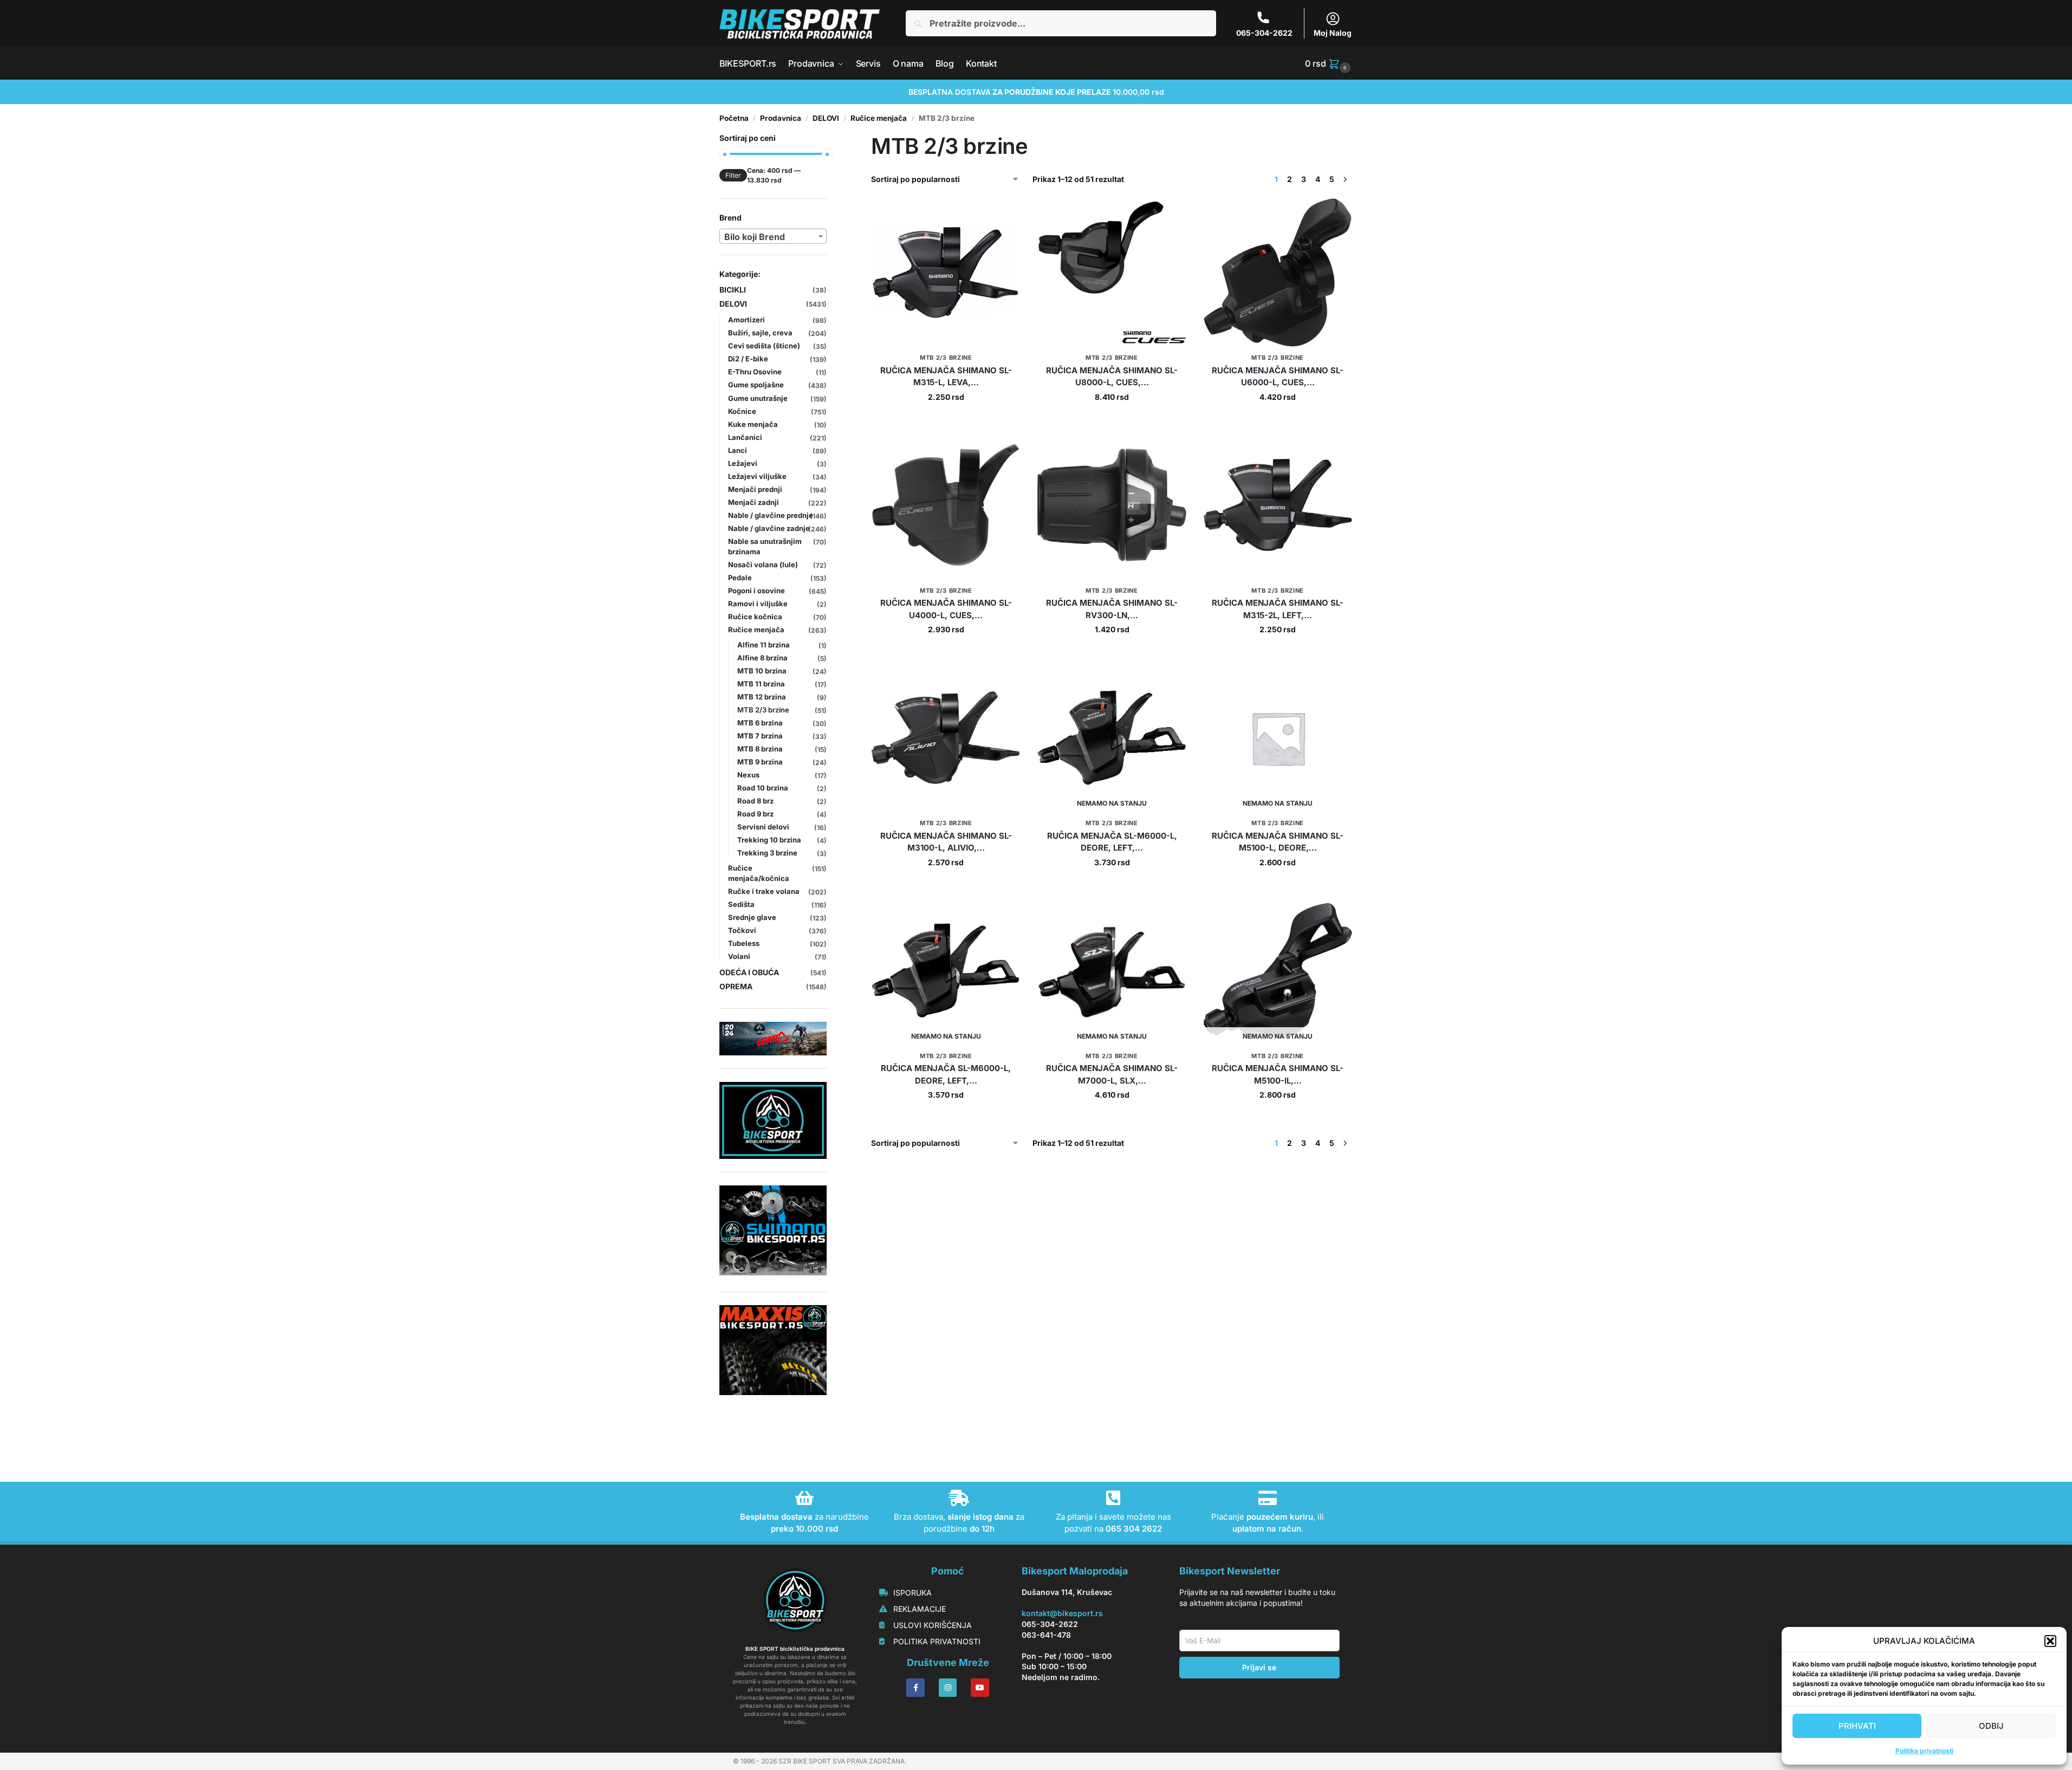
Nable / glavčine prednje (771, 515)
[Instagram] (948, 1688)
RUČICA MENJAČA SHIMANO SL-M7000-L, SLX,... (1112, 1074)
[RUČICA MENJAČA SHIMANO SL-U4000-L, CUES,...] (946, 505)
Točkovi (742, 930)
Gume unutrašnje (758, 398)
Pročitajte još (1112, 885)
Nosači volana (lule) (763, 565)
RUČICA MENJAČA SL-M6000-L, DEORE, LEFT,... (1112, 842)
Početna (734, 118)
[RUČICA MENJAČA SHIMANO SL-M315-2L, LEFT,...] (1278, 505)
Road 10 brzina (763, 788)
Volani (739, 956)
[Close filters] (830, 139)
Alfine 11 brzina (764, 645)
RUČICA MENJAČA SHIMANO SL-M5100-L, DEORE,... (1278, 842)
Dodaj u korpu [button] (946, 420)
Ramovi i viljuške (758, 604)
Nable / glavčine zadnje (769, 528)
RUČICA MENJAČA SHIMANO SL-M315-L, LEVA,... (946, 377)
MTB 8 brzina (760, 749)
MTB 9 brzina (760, 762)
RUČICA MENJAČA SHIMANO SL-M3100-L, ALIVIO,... (946, 842)
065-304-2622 (1264, 33)
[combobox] (773, 236)
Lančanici (745, 437)
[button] (2050, 1641)
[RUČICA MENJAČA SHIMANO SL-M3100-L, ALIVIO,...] (946, 738)
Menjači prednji (755, 489)
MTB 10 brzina (762, 671)
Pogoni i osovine (756, 591)
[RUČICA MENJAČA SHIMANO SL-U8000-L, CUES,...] (1112, 273)
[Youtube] (980, 1688)
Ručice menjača (879, 118)
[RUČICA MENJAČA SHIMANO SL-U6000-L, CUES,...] (1278, 273)
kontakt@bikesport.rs (1062, 1613)
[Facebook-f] (915, 1688)
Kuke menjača (753, 424)
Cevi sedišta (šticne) (764, 346)
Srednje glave (752, 917)
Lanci (738, 450)
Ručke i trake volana (764, 891)
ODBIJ (1991, 1726)
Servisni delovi (763, 827)
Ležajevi (743, 463)
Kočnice (742, 411)
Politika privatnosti (1924, 1751)
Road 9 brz (755, 814)
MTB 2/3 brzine (946, 358)
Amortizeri (746, 320)
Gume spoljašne (756, 385)
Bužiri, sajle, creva (760, 333)
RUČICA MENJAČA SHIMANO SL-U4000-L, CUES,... (946, 609)
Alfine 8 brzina (762, 658)
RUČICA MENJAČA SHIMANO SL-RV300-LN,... (1112, 609)
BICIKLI (733, 290)
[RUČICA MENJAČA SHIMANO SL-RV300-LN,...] (1112, 505)
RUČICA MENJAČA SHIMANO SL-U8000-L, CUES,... (1112, 377)
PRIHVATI (1857, 1726)
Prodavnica (781, 118)
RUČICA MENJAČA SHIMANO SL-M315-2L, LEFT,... (1278, 609)
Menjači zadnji (754, 502)
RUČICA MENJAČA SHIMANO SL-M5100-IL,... (1278, 1074)
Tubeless (744, 943)
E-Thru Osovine (755, 372)
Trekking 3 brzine (767, 853)
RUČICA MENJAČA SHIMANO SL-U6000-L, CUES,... (1278, 377)
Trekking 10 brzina (769, 840)
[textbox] (773, 237)
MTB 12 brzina (762, 697)
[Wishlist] (1004, 214)
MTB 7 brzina (760, 736)
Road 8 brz (755, 801)
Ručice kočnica (755, 617)
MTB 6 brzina (760, 723)
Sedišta (741, 904)
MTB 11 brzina (761, 684)
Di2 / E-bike (748, 359)
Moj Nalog (1333, 33)
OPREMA (736, 986)
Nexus (748, 775)
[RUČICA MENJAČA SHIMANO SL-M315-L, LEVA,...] (946, 273)
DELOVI (826, 118)
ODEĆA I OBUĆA (749, 972)
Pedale (740, 578)
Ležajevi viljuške (757, 476)
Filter (733, 175)
